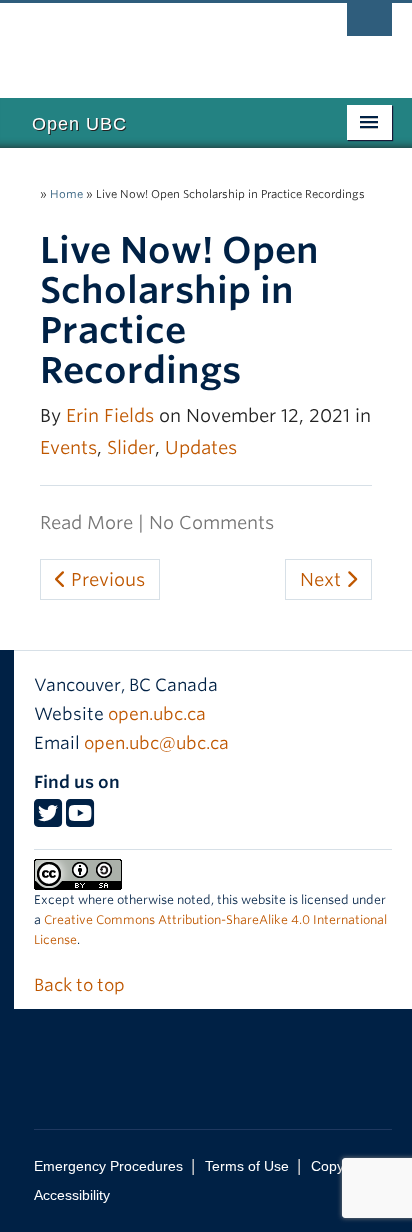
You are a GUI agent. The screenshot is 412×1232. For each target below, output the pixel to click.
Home (66, 194)
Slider (131, 447)
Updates (201, 447)
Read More (86, 522)
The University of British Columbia (150, 41)
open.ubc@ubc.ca (156, 743)
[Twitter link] (48, 819)
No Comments (211, 522)
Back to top (81, 985)
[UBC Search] (369, 25)
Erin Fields (110, 415)
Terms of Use (247, 1166)
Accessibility (72, 1195)
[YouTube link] (80, 819)
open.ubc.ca (157, 714)
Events (68, 447)
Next (323, 579)
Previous (105, 579)
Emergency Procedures (108, 1166)
